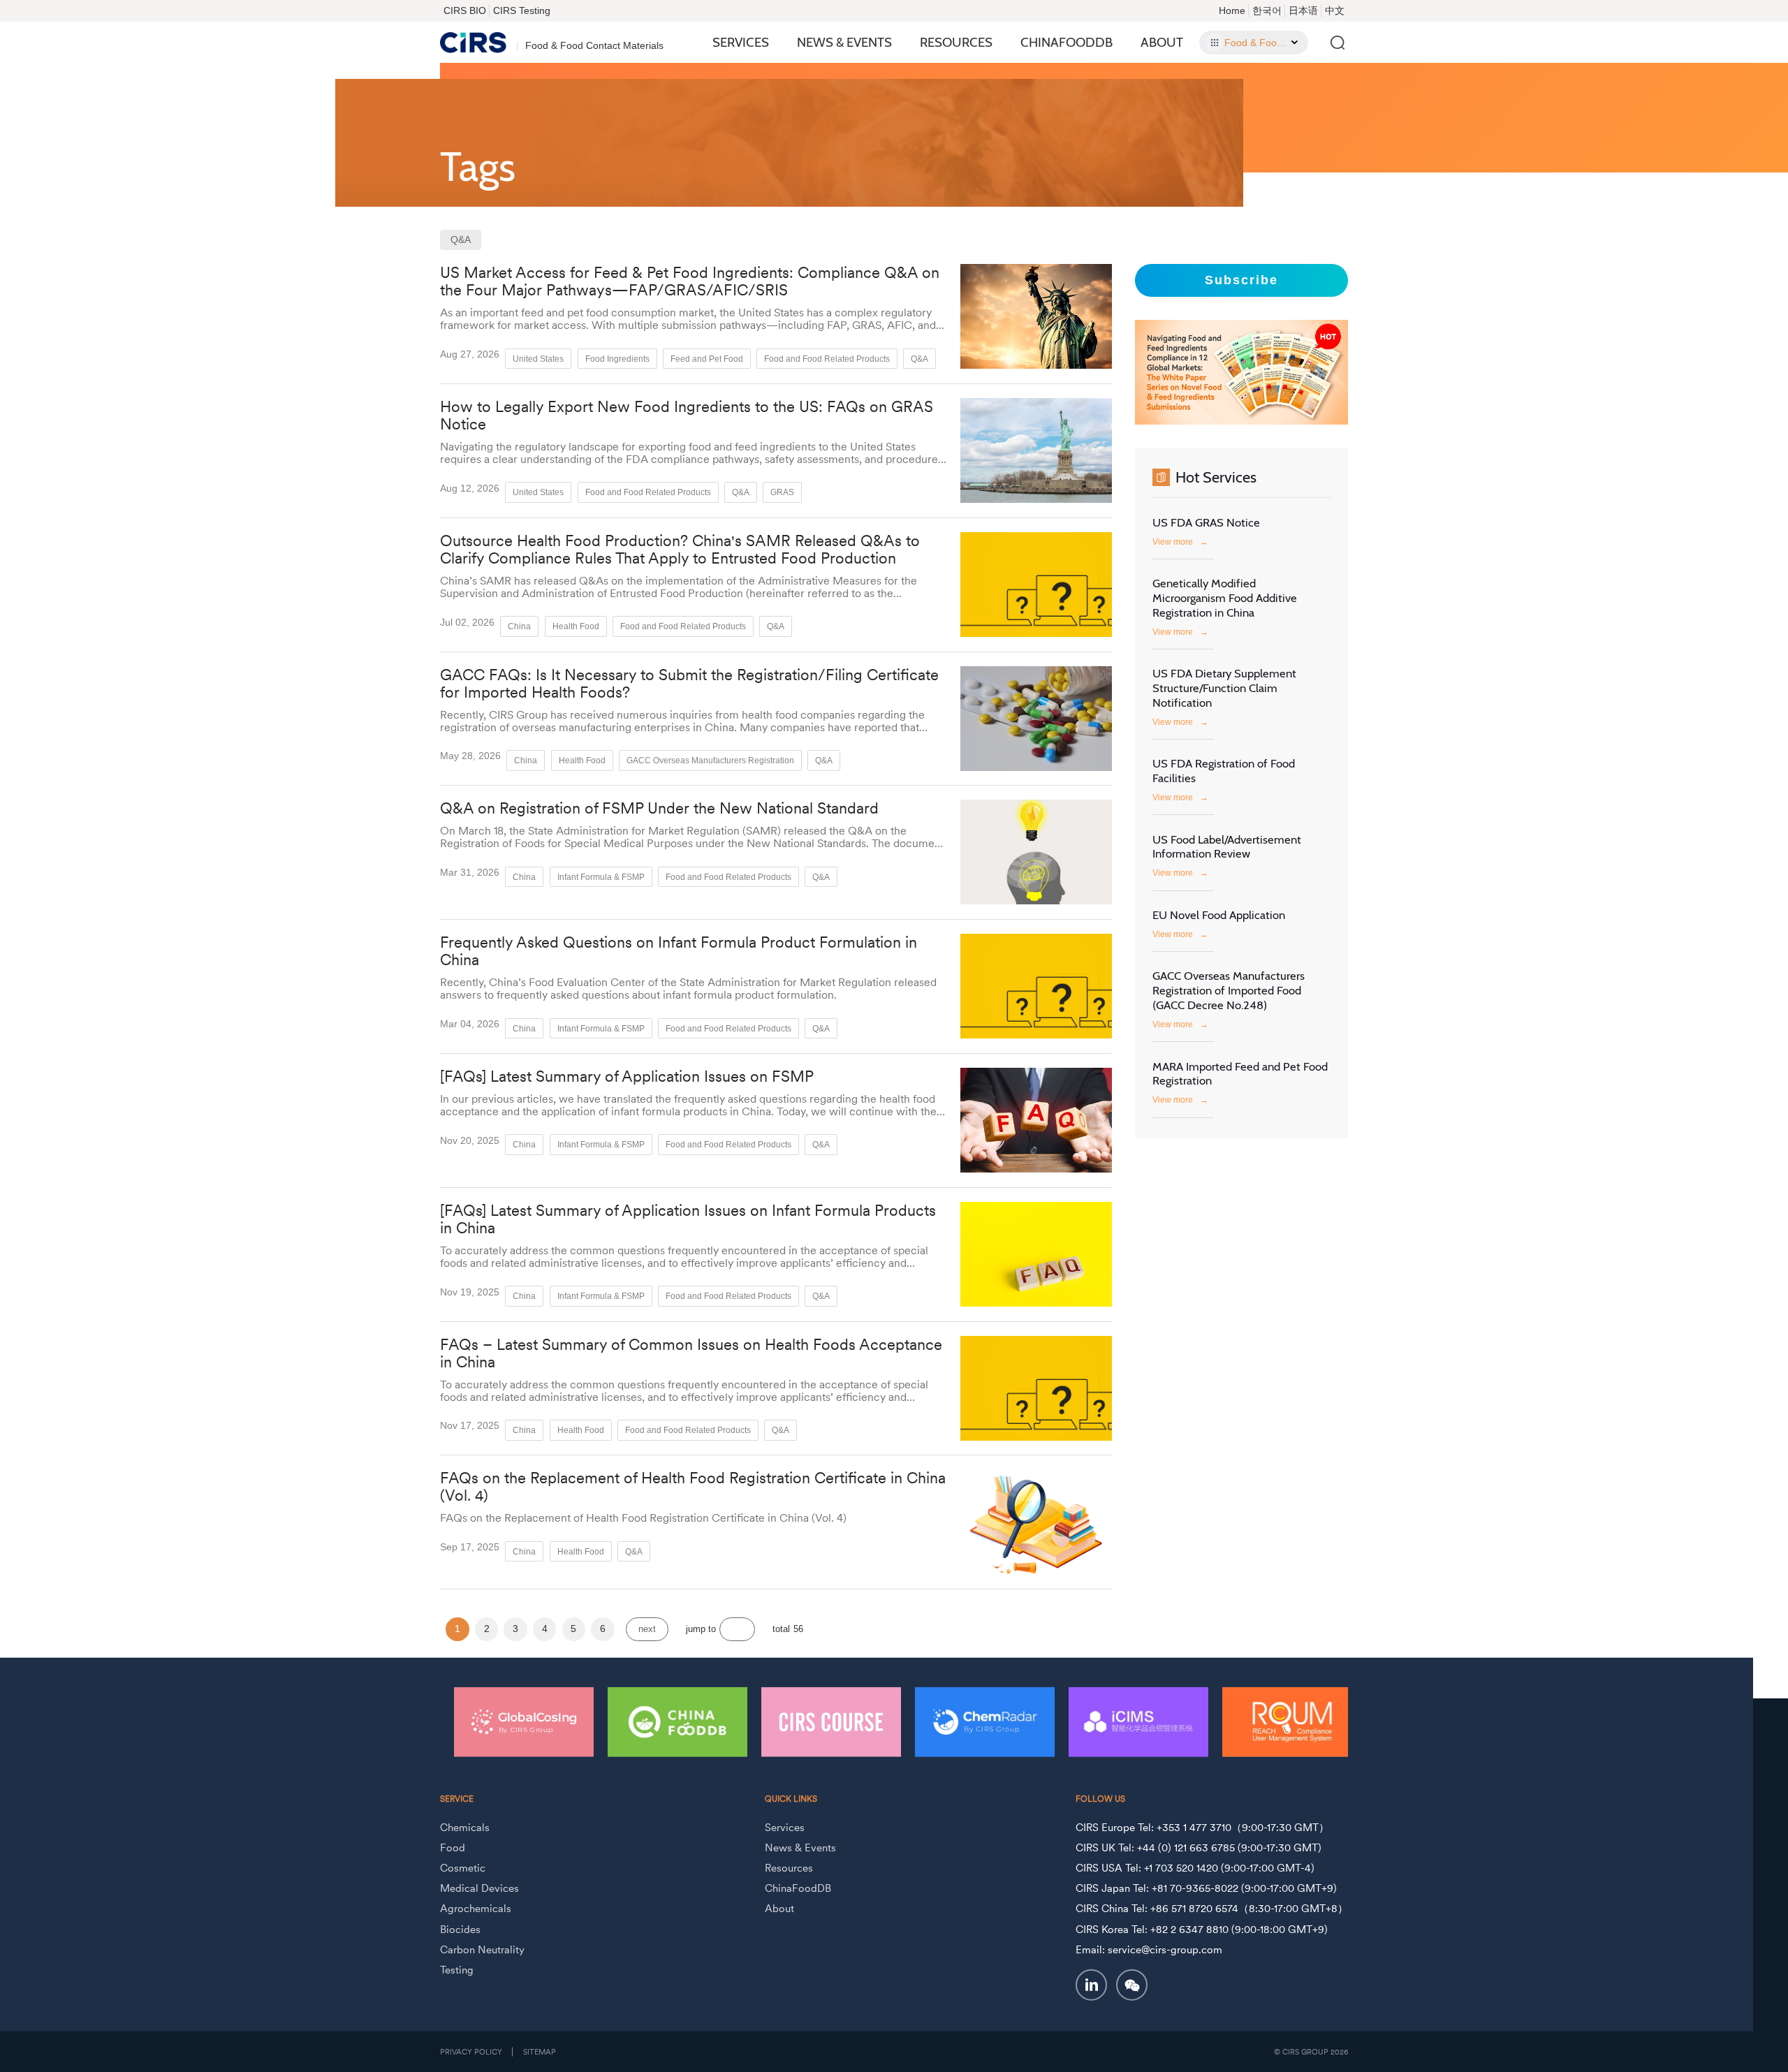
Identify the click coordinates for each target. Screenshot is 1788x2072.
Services (741, 42)
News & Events (844, 42)
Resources (956, 42)
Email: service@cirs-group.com (1149, 1949)
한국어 (1267, 10)
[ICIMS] (1138, 1721)
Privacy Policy (471, 2052)
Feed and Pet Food (707, 359)
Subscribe (1241, 280)
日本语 (1303, 10)
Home (1232, 10)
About (1162, 42)
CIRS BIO (465, 10)
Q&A (919, 359)
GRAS (782, 492)
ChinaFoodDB (1067, 42)
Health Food (576, 626)
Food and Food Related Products (827, 359)
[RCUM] (1292, 1721)
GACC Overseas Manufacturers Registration (710, 760)
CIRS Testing (522, 10)
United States (538, 359)
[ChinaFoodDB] (677, 1721)
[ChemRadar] (985, 1721)
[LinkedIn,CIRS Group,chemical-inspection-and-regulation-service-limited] (1092, 1985)
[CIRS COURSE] (831, 1721)
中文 (1335, 10)
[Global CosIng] (524, 1721)
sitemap (540, 2052)
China (519, 626)
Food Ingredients (617, 359)
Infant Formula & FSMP (601, 877)
